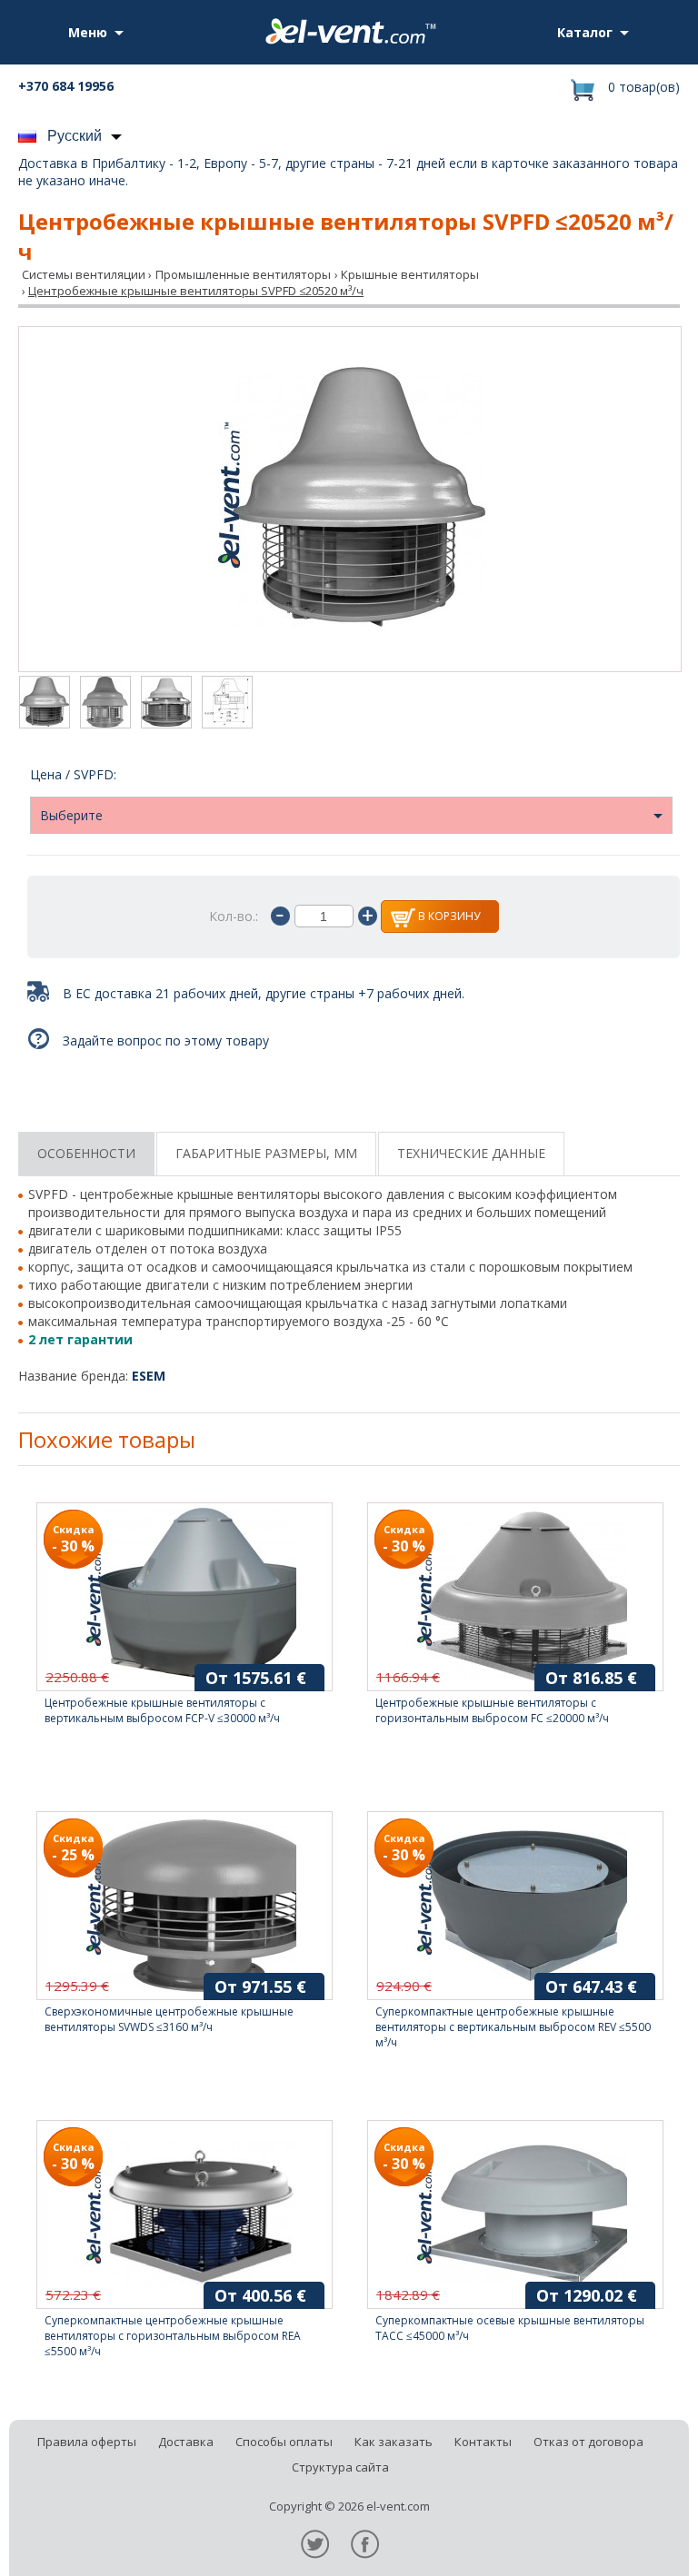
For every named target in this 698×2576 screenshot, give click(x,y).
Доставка (186, 2442)
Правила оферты (87, 2442)
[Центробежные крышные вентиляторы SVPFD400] (166, 704)
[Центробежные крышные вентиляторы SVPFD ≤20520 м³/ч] (350, 499)
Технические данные (471, 1153)
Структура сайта (340, 2467)
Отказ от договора (588, 2442)
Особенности (86, 1153)
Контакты (483, 2442)
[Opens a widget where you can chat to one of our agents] (630, 2544)
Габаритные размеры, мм (266, 1153)
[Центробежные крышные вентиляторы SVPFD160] (105, 704)
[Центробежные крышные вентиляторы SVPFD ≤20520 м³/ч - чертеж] (227, 704)
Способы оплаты (284, 2442)
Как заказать (394, 2442)
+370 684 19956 (66, 86)
